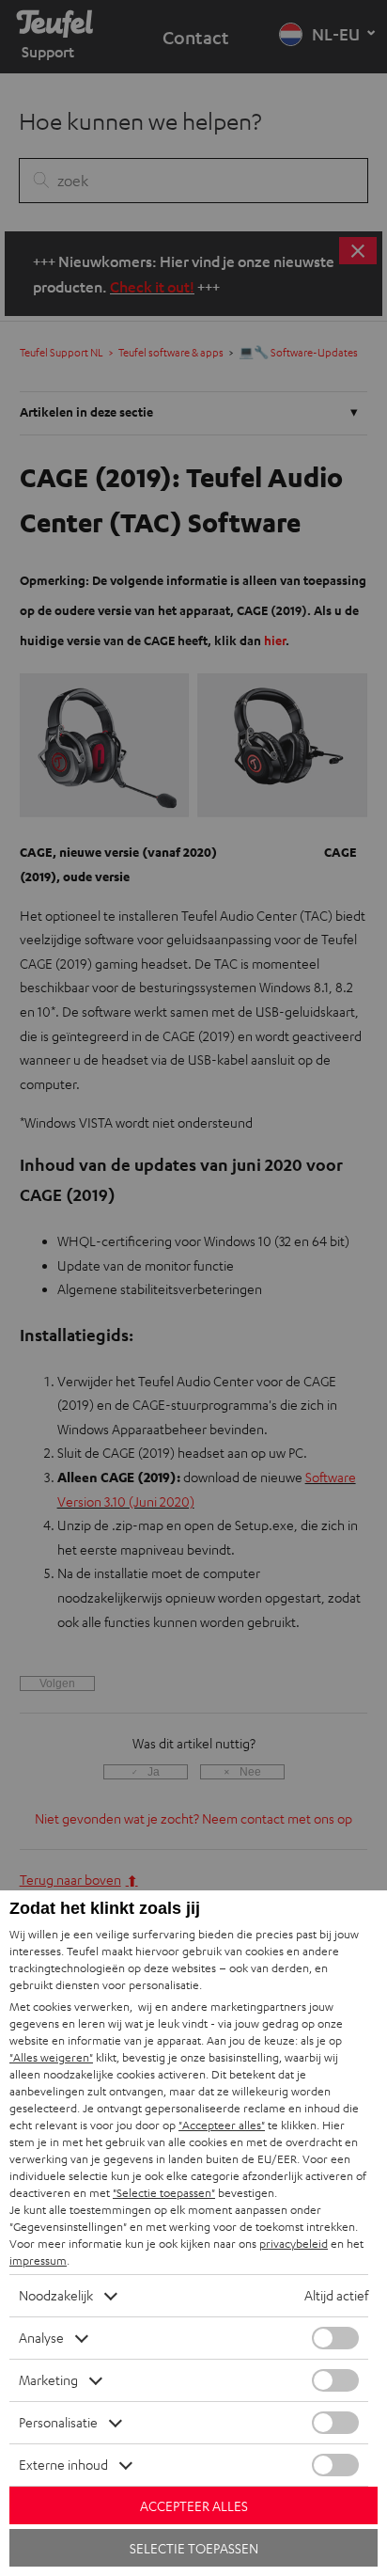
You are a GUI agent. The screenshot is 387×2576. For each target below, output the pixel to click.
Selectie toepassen (194, 2548)
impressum (38, 2260)
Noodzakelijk (56, 2295)
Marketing (48, 2380)
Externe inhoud (63, 2465)
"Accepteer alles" (222, 2125)
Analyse (41, 2338)
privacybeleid (294, 2244)
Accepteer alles (194, 2506)
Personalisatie (58, 2422)
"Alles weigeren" (51, 2057)
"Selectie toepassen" (164, 2193)
